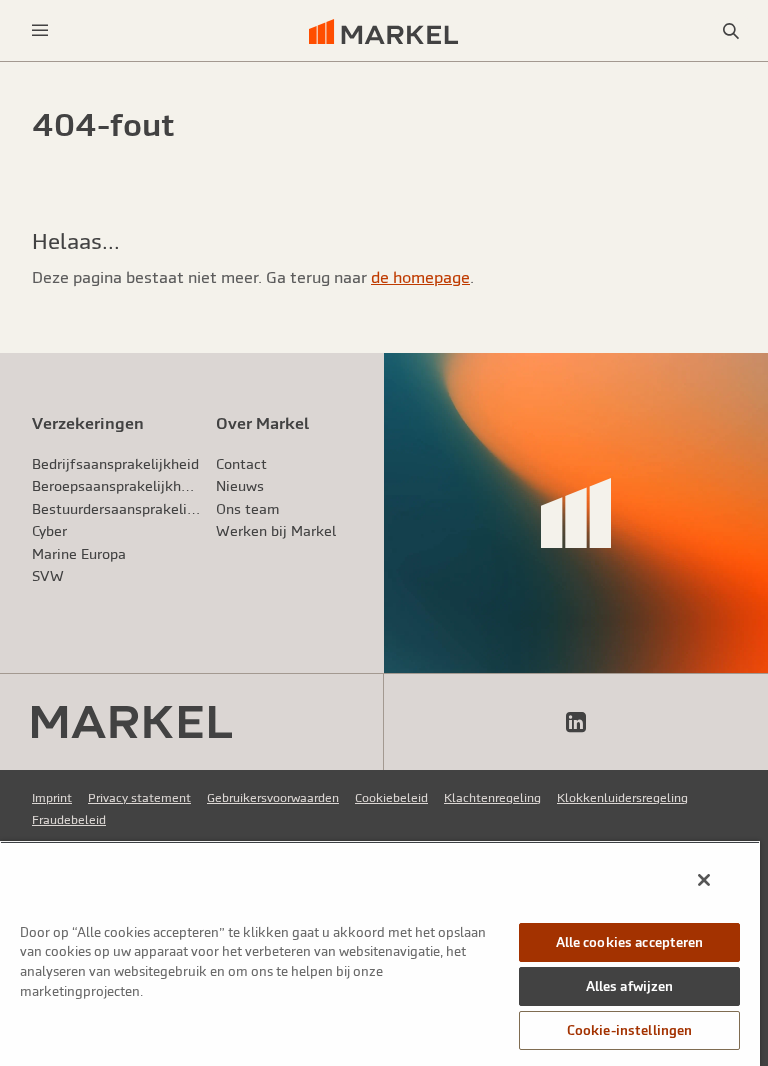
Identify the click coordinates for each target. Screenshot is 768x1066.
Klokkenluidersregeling (622, 798)
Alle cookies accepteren (630, 942)
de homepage (420, 277)
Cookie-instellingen (629, 1030)
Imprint (52, 798)
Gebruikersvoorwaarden (273, 798)
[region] (380, 953)
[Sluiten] (704, 880)
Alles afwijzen (630, 986)
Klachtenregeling (492, 798)
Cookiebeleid (391, 798)
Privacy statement (139, 798)
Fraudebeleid (69, 820)
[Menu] (40, 30)
